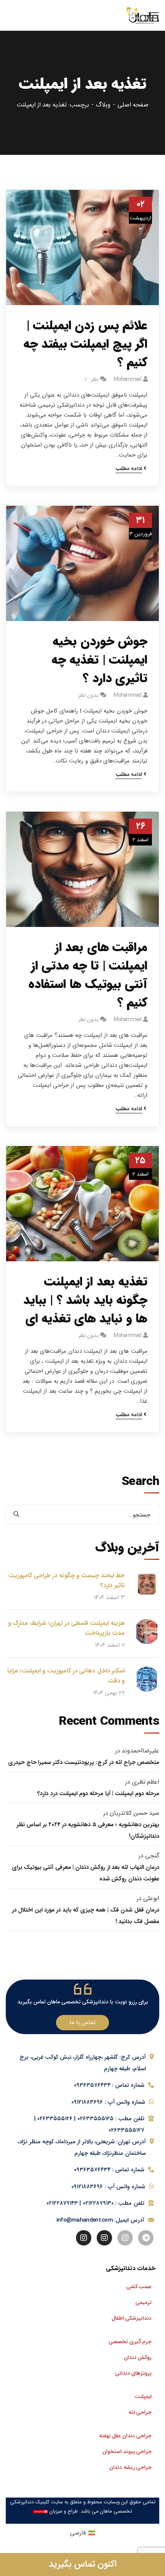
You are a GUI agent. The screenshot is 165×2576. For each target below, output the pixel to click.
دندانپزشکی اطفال (132, 2318)
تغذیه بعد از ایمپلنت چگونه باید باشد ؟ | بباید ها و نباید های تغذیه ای (85, 1300)
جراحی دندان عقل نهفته (125, 2436)
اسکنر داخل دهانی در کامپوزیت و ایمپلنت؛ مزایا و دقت (66, 1676)
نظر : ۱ (92, 379)
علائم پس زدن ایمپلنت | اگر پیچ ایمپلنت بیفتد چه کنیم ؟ (85, 344)
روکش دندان (138, 2357)
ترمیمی (144, 2302)
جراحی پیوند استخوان (127, 2451)
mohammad (127, 379)
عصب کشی (139, 2287)
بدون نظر (88, 695)
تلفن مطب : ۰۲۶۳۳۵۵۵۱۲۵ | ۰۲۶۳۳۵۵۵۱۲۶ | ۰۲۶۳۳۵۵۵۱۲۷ (89, 2124)
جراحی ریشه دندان (130, 2467)
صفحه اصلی (133, 105)
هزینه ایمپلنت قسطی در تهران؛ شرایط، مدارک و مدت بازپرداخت (66, 1628)
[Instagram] (125, 2238)
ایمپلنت (143, 2397)
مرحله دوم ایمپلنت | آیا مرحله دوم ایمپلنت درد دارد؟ (98, 1794)
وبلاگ (103, 105)
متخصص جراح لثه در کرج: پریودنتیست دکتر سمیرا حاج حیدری (84, 1762)
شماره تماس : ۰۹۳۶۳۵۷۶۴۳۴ (109, 2085)
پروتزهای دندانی (133, 2373)
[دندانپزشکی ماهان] (143, 16)
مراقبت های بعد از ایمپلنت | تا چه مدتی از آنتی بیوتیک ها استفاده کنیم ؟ (88, 975)
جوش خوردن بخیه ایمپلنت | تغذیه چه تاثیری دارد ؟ (99, 660)
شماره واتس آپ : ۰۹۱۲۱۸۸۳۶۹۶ (108, 2102)
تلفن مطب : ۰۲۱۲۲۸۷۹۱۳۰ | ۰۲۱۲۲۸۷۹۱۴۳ (95, 2203)
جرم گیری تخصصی (130, 2342)
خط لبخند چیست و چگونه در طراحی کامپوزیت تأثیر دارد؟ (67, 1580)
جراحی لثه (140, 2412)
